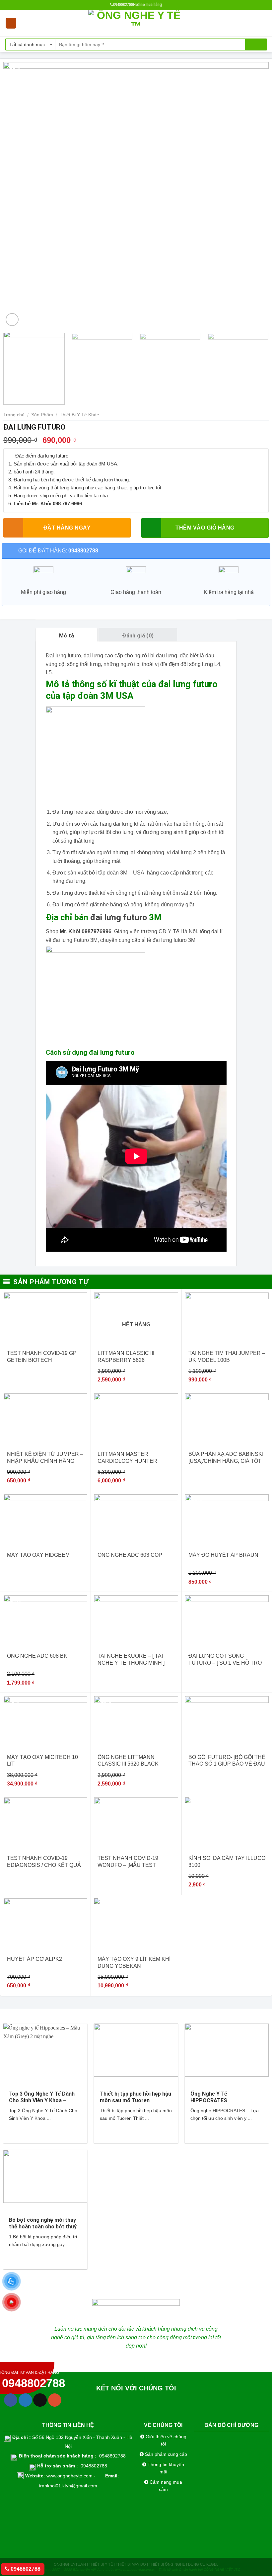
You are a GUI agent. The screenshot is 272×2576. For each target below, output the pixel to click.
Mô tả (67, 636)
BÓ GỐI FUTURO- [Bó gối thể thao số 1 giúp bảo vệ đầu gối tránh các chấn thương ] (227, 1761)
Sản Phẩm (42, 415)
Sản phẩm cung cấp (165, 2454)
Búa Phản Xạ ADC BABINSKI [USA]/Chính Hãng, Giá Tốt (226, 1457)
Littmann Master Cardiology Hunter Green (127, 1458)
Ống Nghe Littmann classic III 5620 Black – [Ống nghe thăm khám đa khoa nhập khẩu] (134, 1761)
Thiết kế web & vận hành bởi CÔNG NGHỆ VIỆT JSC (199, 2570)
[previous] (17, 195)
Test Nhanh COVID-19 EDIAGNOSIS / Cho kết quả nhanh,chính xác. (44, 1862)
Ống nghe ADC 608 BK (37, 1656)
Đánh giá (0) (138, 636)
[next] (255, 195)
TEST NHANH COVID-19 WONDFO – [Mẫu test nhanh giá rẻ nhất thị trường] (130, 1862)
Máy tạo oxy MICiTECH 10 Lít (42, 1761)
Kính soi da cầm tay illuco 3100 (227, 1862)
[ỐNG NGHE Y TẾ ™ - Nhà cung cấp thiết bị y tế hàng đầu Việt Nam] (136, 23)
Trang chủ (14, 415)
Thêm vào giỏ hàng (205, 528)
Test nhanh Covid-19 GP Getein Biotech (42, 1357)
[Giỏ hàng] (264, 23)
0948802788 (25, 2569)
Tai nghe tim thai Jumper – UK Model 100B (227, 1357)
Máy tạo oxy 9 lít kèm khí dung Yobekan (134, 1962)
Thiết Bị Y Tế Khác (79, 415)
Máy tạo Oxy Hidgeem (38, 1555)
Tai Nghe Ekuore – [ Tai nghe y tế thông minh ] (131, 1659)
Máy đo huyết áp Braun (223, 1555)
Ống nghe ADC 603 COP (130, 1555)
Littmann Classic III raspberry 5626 (126, 1357)
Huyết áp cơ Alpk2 (34, 1959)
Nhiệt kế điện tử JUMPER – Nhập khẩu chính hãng (45, 1457)
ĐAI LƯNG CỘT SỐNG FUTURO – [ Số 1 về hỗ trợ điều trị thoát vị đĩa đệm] (225, 1660)
